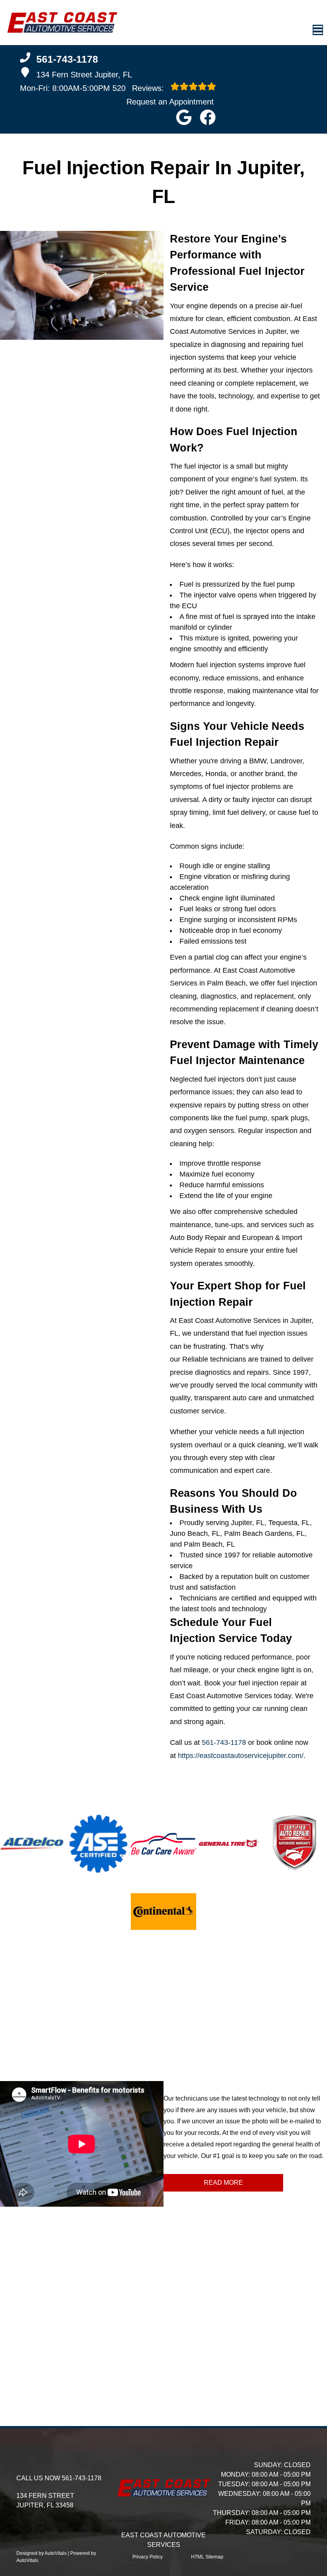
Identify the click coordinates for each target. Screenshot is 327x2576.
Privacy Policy (148, 2557)
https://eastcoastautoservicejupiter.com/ (241, 1756)
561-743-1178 (224, 1742)
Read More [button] (223, 2183)
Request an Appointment (170, 102)
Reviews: (139, 88)
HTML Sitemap (207, 2557)
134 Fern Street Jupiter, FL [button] (84, 75)
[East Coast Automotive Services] (62, 23)
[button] (184, 117)
